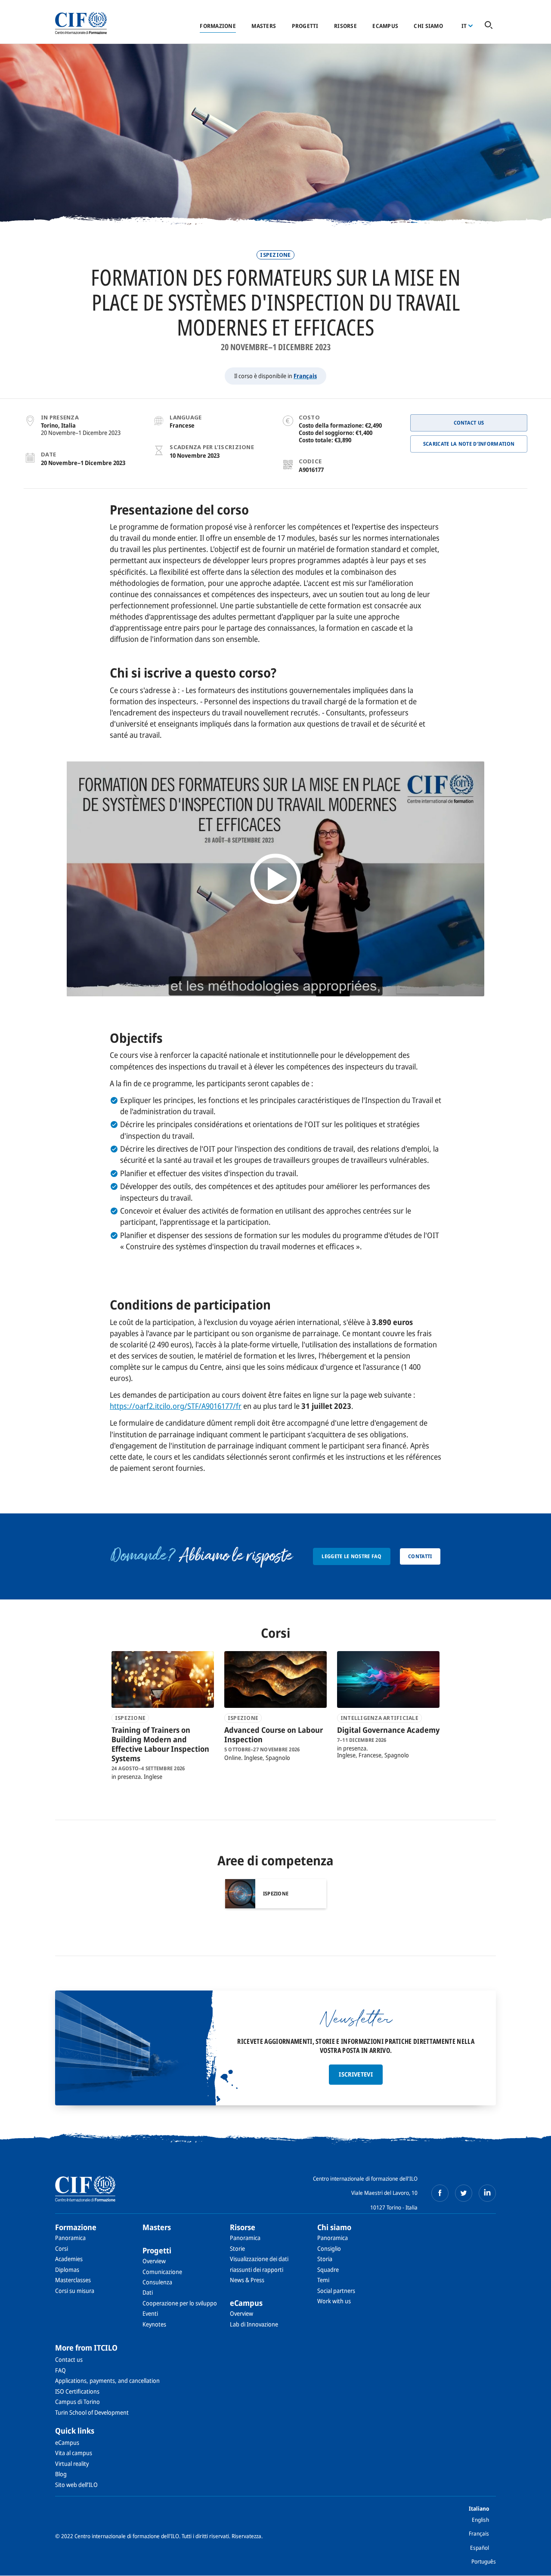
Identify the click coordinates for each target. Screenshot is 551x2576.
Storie (237, 2248)
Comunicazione (162, 2272)
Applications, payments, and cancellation (107, 2380)
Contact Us (469, 423)
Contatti (420, 1556)
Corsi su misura (75, 2291)
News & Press (247, 2280)
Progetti (305, 26)
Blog (61, 2474)
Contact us (69, 2359)
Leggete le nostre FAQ (351, 1556)
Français (305, 376)
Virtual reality (72, 2464)
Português (484, 2561)
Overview (154, 2261)
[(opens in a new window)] (440, 2193)
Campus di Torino (77, 2402)
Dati (148, 2292)
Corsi (62, 2248)
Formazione (218, 26)
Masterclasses (73, 2280)
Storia (325, 2259)
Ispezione (275, 255)
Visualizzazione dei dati (259, 2259)
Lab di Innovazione (254, 2324)
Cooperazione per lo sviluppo (180, 2303)
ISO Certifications (77, 2391)
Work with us (334, 2301)
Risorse (345, 26)
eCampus (385, 26)
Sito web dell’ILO (76, 2485)
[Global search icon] (489, 26)
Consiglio (329, 2248)
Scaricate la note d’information (469, 444)
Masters (264, 26)
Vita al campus (74, 2453)
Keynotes (154, 2324)
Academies (69, 2259)
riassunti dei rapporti (257, 2269)
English (480, 2520)
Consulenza (157, 2282)
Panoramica (70, 2238)
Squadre (328, 2269)
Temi (323, 2280)
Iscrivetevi (356, 2074)
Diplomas (67, 2269)
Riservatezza (246, 2536)
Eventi (150, 2313)
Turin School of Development (92, 2412)
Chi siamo (428, 26)
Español (480, 2548)
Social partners (336, 2291)
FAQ (60, 2370)
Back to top (531, 2564)
